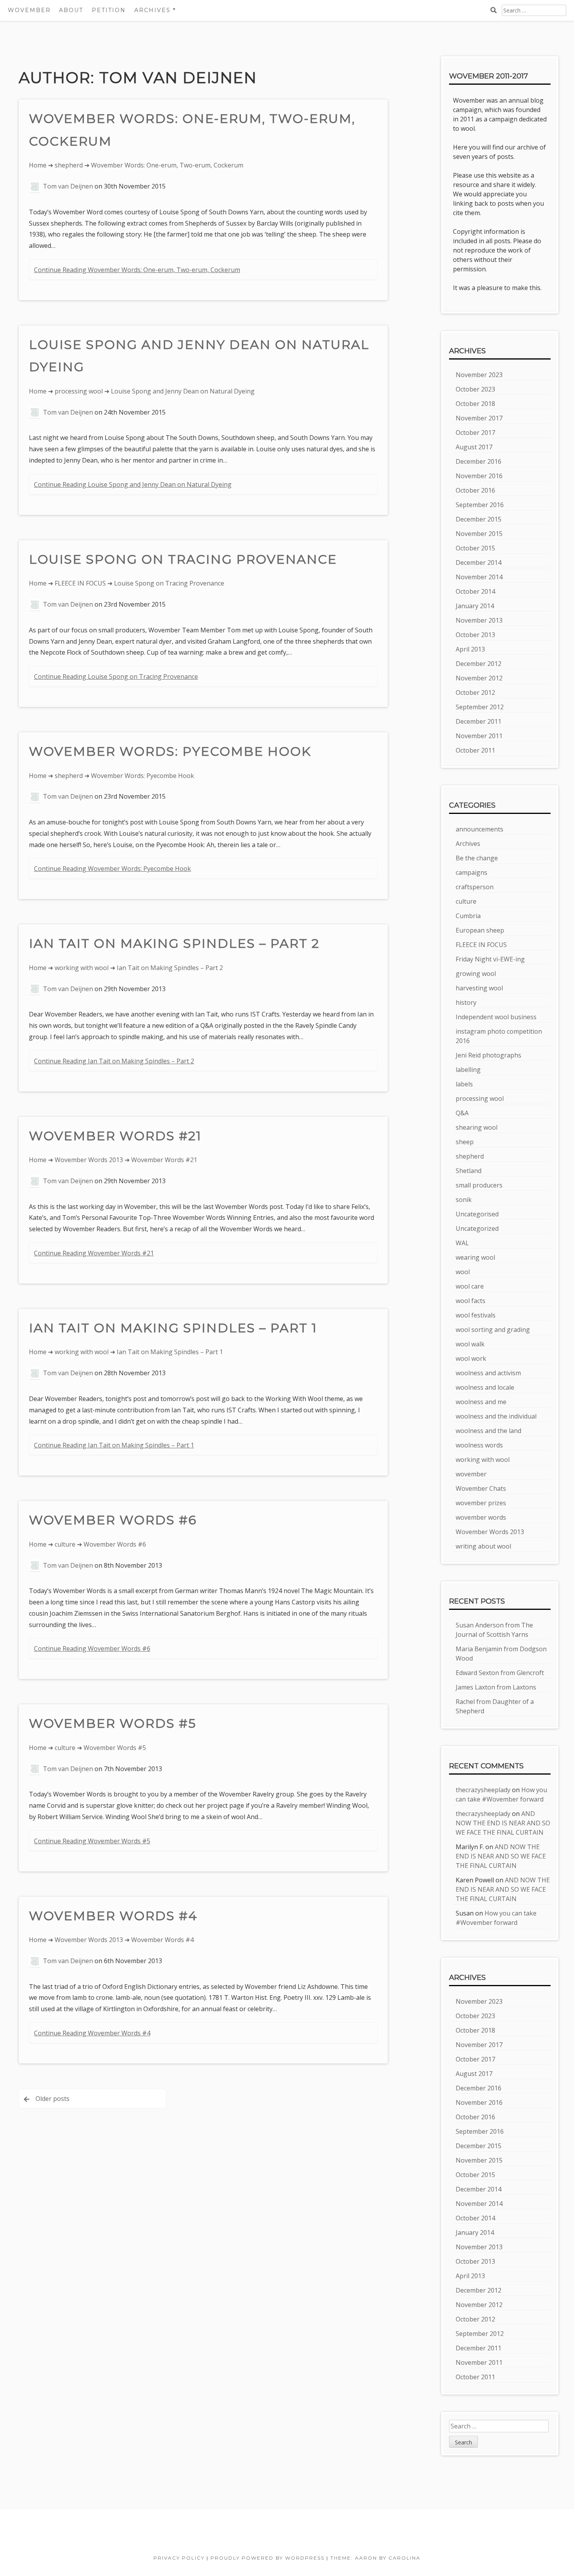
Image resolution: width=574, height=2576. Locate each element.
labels (464, 1084)
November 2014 (479, 577)
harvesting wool (479, 988)
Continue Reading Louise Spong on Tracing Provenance (116, 676)
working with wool (82, 968)
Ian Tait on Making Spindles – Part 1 (173, 1328)
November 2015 (479, 534)
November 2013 (479, 620)
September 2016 (480, 505)
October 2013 (475, 635)
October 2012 (475, 693)
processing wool (79, 391)
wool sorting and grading (493, 1330)
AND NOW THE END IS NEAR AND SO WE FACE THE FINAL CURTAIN (503, 1823)
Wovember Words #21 (115, 1136)
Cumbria (468, 916)
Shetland (469, 1171)
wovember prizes (481, 1503)
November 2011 (479, 736)
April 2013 (470, 649)
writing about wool (483, 1546)
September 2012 (480, 707)
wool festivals (476, 1315)
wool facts (471, 1301)
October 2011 (475, 750)
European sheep (480, 930)
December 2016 (479, 461)
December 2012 (479, 664)
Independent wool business (496, 1017)
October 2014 (475, 591)
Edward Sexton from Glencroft (500, 1673)
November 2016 (479, 476)
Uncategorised (477, 1214)
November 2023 (479, 375)
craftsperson (475, 887)
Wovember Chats (481, 1488)
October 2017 (475, 433)
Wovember (29, 10)
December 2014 (479, 563)
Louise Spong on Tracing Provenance (183, 559)
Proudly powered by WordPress (267, 2558)
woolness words (479, 1445)
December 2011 (479, 721)
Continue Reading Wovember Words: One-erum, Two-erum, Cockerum (137, 270)
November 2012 (479, 678)
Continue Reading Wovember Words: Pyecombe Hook (112, 869)
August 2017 (474, 447)
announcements (480, 829)
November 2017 (479, 418)
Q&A (462, 1113)
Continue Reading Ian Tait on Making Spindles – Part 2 (114, 1061)
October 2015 (475, 548)
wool (463, 1272)
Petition (109, 10)
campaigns (471, 872)
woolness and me (481, 1402)
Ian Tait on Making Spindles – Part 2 (174, 943)
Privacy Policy (179, 2558)
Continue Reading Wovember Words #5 (92, 1841)
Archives (468, 844)
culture (65, 1544)
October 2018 (475, 404)
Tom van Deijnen (68, 186)
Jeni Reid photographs (488, 1055)
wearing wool (475, 1257)
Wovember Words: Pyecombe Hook (170, 751)
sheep (465, 1142)
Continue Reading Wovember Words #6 (92, 1648)
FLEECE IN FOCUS (80, 583)
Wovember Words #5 (113, 1723)
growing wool (476, 974)
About (71, 10)
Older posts (53, 2099)
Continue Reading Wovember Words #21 (94, 1253)
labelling (468, 1070)
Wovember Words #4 (113, 1916)
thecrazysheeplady (483, 1790)
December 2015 (479, 519)
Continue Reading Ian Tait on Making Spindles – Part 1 (114, 1445)
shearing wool (477, 1127)
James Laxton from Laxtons (496, 1687)
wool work (471, 1358)
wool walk (470, 1344)
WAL (462, 1243)
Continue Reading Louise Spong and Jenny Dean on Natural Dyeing (133, 484)
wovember (471, 1474)
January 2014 (475, 606)
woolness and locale (485, 1387)
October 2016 (475, 490)
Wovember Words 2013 (89, 1160)
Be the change (477, 858)
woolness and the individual (496, 1416)
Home (38, 165)
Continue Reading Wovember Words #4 (92, 2033)
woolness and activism (488, 1373)
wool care (470, 1286)
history (466, 1002)
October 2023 (475, 389)
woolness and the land (488, 1431)
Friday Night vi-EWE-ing (490, 959)
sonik (464, 1200)
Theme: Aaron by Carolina (375, 2558)
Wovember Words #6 (113, 1520)
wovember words (481, 1517)
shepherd (69, 165)
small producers (479, 1185)
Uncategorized (477, 1228)
